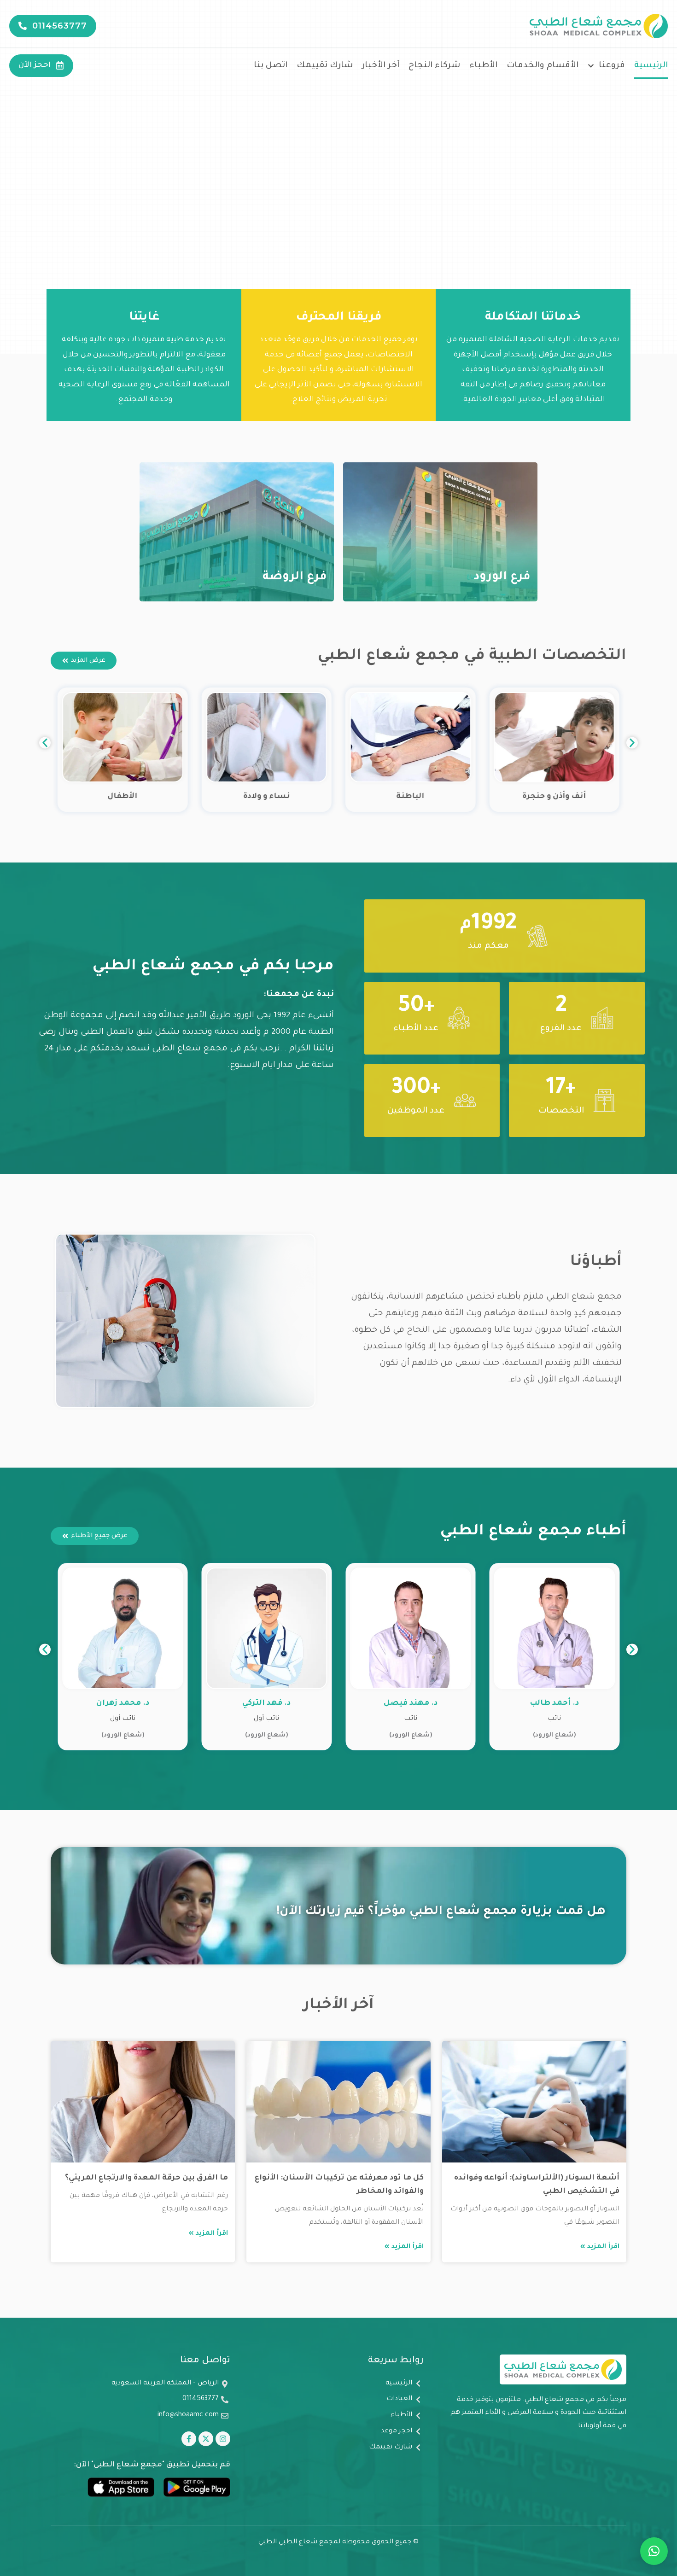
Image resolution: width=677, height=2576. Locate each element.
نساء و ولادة (266, 797)
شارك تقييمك (325, 66)
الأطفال (123, 797)
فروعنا (612, 66)
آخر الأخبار (381, 66)
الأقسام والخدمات (543, 66)
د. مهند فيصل (554, 1703)
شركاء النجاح (434, 66)
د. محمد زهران (266, 1703)
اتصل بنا (271, 66)
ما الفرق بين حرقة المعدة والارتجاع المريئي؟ (146, 2178)
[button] (45, 743)
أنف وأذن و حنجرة (554, 797)
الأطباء (483, 66)
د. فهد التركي (411, 1703)
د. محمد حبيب (123, 1703)
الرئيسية (651, 66)
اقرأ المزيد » (600, 2247)
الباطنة (411, 797)
